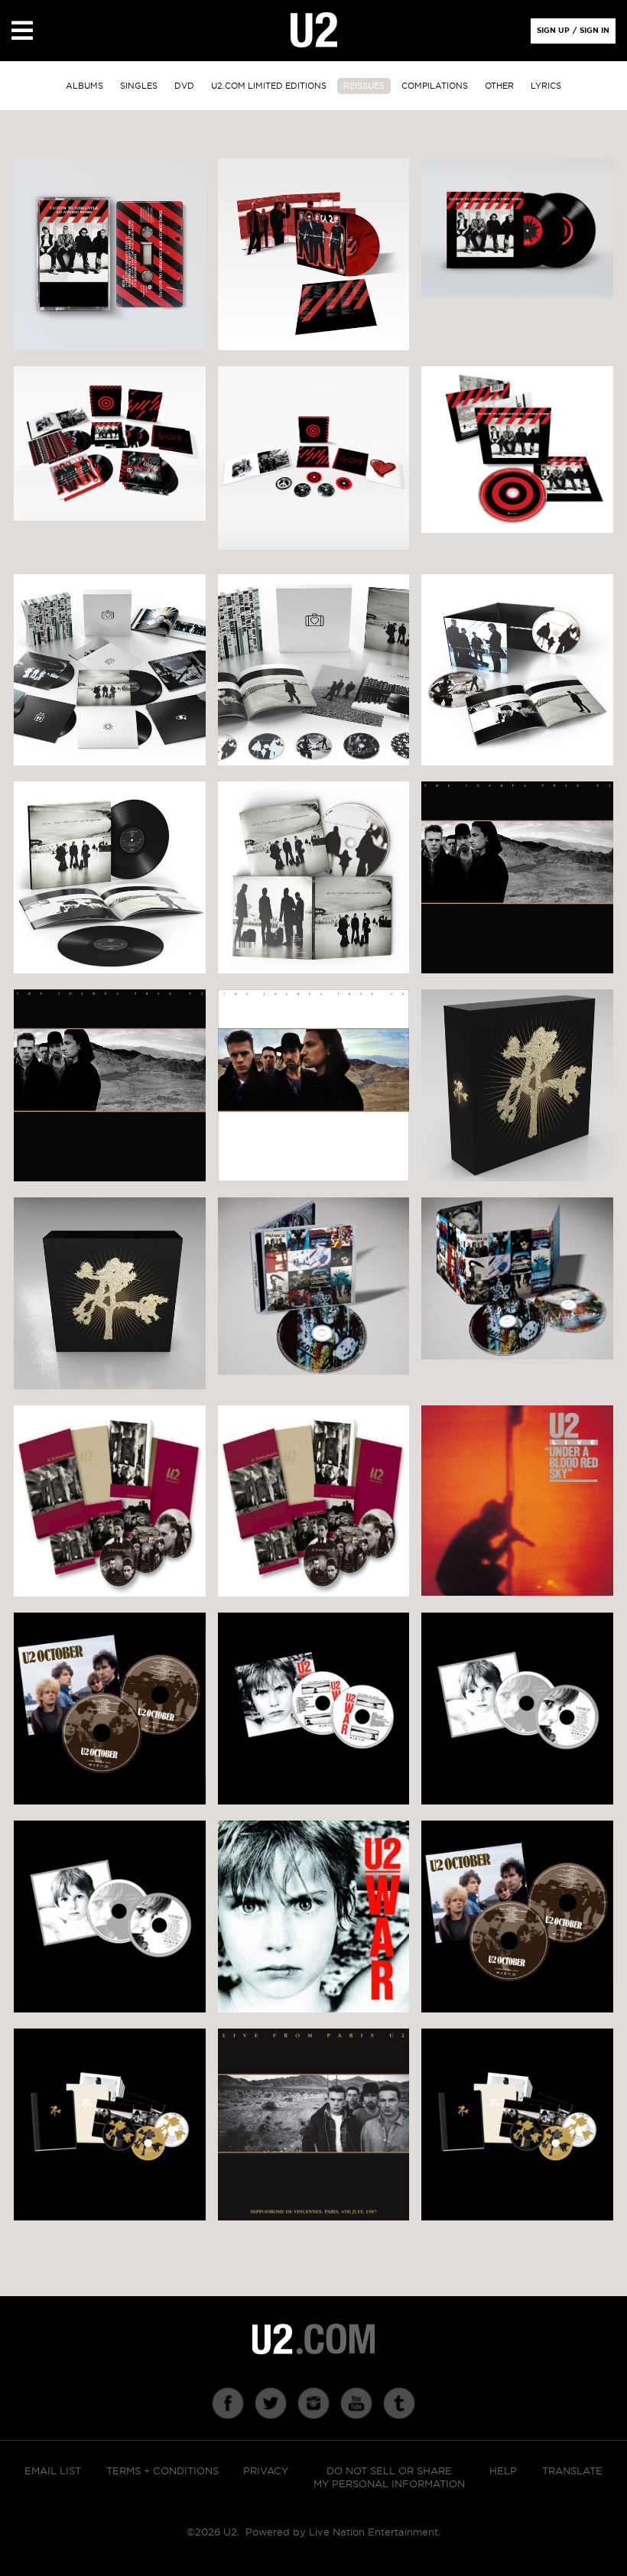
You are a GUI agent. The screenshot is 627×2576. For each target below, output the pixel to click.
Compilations (435, 86)
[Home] (314, 31)
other (499, 86)
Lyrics (546, 86)
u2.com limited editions (269, 86)
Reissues (364, 86)
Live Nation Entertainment (374, 2533)
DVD (184, 86)
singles (139, 86)
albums (84, 86)
